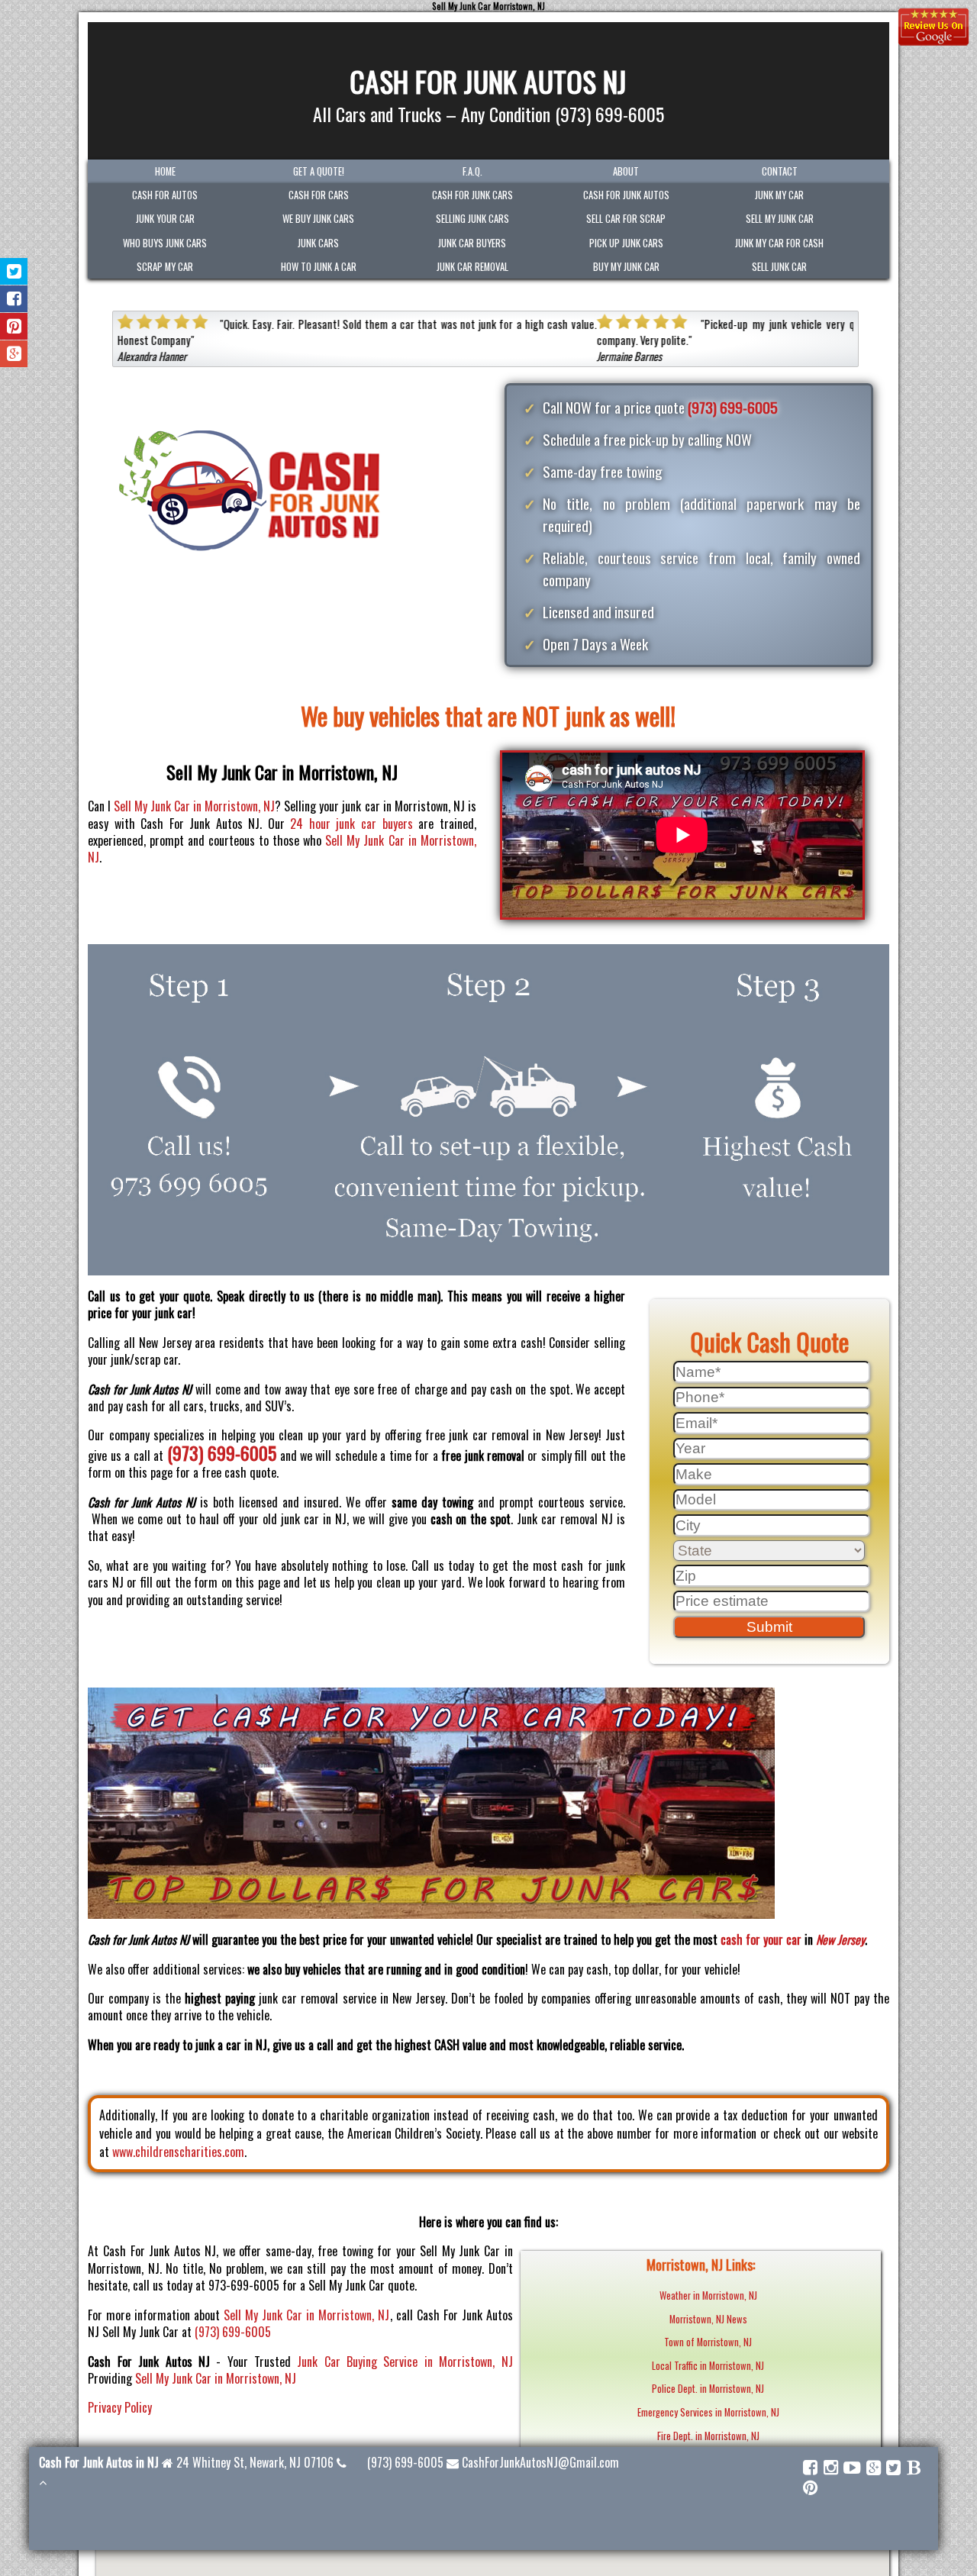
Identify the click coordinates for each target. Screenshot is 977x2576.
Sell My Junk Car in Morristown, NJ (194, 806)
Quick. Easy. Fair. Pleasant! (281, 324)
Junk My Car (779, 195)
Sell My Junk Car (780, 219)
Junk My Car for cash (779, 243)
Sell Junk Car (779, 267)
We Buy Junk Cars (318, 219)
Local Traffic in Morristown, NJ (708, 2366)
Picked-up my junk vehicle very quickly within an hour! (827, 324)
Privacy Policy (120, 2407)
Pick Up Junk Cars (626, 243)
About (626, 171)
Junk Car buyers (472, 243)
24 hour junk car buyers (351, 824)
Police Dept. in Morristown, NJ (708, 2389)
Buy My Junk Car (626, 267)
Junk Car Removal (472, 267)
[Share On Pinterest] (14, 326)
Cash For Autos (165, 195)
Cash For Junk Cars (472, 195)
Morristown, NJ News (708, 2319)
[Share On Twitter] (14, 271)
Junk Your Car (165, 219)
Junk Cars (318, 243)
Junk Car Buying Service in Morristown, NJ (405, 2362)
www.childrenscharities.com (178, 2152)
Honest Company (153, 340)
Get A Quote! (319, 171)
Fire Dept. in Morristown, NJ (708, 2436)
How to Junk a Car (319, 267)
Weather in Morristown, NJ (708, 2296)
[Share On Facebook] (14, 299)
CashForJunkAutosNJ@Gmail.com (540, 2462)
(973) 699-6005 (733, 407)
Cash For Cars (319, 195)
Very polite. (663, 340)
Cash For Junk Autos (626, 195)
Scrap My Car (165, 267)
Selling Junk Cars (472, 219)
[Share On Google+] (14, 354)
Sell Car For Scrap (626, 219)
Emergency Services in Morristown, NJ (708, 2412)
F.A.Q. (472, 171)
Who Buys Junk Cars (165, 243)
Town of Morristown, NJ (708, 2342)
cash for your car (761, 1939)
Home (165, 171)
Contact (780, 171)
